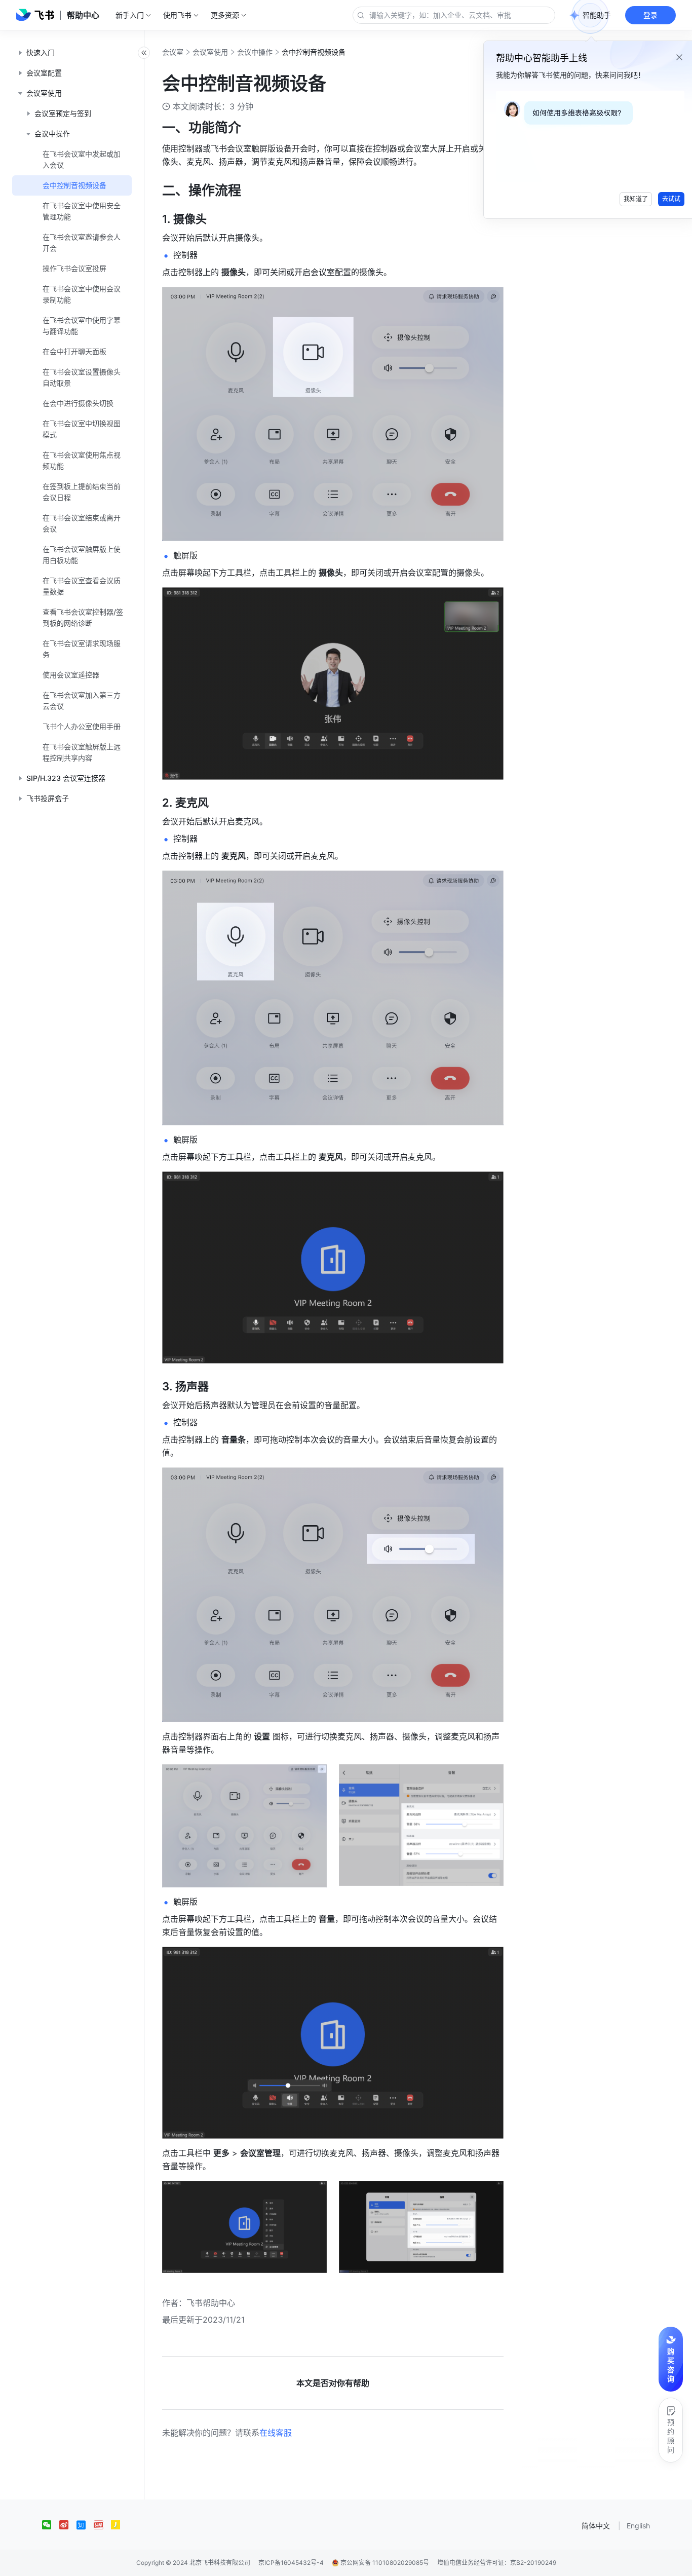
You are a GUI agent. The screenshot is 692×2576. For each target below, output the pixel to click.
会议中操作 (255, 52)
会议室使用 (210, 52)
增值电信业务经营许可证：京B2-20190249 (497, 2563)
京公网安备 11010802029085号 (384, 2563)
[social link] (51, 2525)
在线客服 (276, 2433)
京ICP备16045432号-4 (291, 2563)
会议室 (173, 52)
